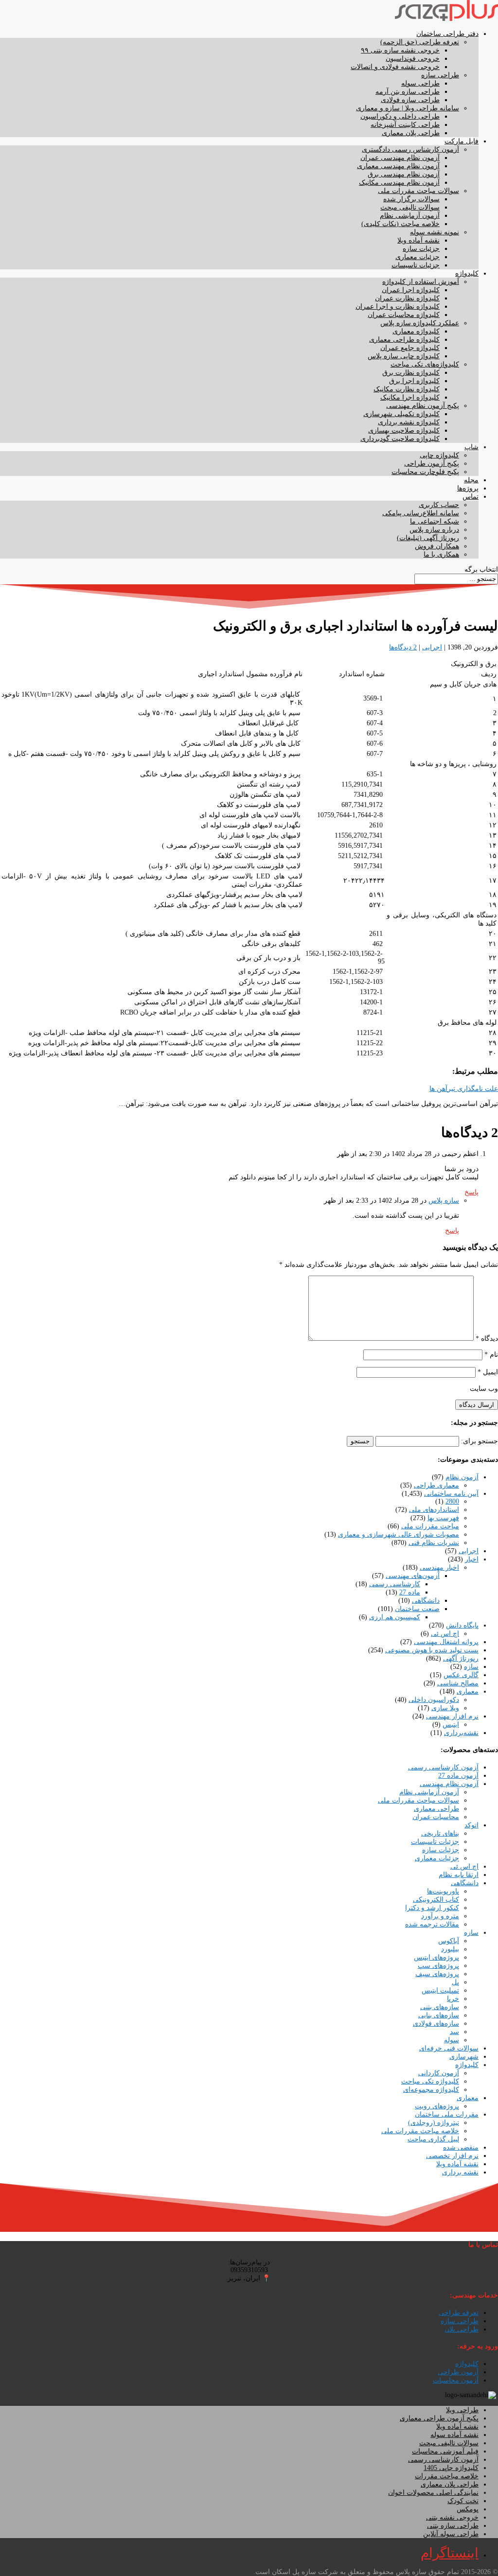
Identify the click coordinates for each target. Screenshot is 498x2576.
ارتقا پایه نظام (459, 1875)
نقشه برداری (460, 2172)
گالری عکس (461, 1675)
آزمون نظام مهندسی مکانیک (399, 183)
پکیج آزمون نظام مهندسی (423, 406)
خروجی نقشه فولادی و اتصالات (395, 67)
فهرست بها (443, 1518)
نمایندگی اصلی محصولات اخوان (433, 2493)
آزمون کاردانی (439, 2073)
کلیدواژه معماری (416, 331)
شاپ (471, 447)
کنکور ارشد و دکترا (432, 1908)
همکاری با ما (441, 554)
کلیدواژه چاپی (439, 455)
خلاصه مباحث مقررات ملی (420, 2131)
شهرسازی (464, 2057)
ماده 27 (410, 1592)
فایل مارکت (462, 141)
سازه (471, 1667)
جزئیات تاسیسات (416, 265)
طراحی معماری (436, 1809)
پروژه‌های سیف (437, 1974)
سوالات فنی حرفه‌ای (449, 2048)
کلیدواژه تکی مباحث (430, 2081)
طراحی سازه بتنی (453, 2526)
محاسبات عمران (436, 1817)
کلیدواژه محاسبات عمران (404, 315)
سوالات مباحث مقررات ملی (418, 191)
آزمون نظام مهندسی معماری (398, 166)
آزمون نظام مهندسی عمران (400, 158)
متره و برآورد (440, 1916)
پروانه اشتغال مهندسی (446, 1642)
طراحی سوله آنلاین (451, 2534)
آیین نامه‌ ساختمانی (451, 1494)
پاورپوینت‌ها (443, 1891)
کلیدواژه (467, 273)
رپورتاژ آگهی (461, 1658)
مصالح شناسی (458, 1683)
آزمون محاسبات (456, 2380)
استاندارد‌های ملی (434, 1510)
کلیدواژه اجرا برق (414, 381)
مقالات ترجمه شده (432, 1924)
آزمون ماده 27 (458, 1776)
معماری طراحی (436, 1485)
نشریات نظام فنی (434, 1543)
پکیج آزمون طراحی (432, 464)
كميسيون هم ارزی (395, 1617)
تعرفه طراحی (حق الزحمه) (420, 42)
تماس (471, 497)
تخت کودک (463, 2501)
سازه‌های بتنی (440, 2007)
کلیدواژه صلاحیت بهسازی (404, 430)
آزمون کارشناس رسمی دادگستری (410, 149)
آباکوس (449, 1941)
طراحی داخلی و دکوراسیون (400, 116)
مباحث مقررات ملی (430, 1526)
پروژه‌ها (468, 488)
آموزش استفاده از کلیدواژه (421, 282)
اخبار (472, 1559)
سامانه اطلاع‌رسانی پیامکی (421, 513)
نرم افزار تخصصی (452, 2156)
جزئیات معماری (418, 257)
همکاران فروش (437, 546)
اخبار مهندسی (439, 1568)
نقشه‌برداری (461, 1733)
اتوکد (471, 1825)
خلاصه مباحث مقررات (447, 2476)
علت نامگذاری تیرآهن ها (464, 1089)
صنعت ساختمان (417, 1609)
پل (455, 1982)
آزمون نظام (462, 1477)
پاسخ (471, 1192)
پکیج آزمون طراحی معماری (439, 2418)
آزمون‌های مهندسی (413, 1576)
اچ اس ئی (445, 1634)
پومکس (468, 2509)
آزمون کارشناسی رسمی (443, 1767)
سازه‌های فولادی (436, 2024)
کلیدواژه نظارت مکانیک (407, 389)
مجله (471, 480)
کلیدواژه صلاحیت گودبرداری (400, 439)
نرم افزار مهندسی (452, 1716)
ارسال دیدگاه (477, 1405)
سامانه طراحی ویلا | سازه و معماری (408, 108)
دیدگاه (487, 1339)
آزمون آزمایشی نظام (410, 216)
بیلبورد (450, 1949)
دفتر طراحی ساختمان (447, 34)
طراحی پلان (462, 2329)
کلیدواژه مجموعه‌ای (431, 2090)
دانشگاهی (426, 1601)
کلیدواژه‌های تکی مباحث (425, 364)
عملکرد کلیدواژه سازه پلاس (420, 323)
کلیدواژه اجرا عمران (411, 290)
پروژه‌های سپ (438, 1966)
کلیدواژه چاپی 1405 (451, 2468)
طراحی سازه (440, 75)
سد (454, 2032)
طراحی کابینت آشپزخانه (405, 125)
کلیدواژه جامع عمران (410, 348)
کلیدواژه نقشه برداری (409, 422)
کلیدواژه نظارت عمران (407, 298)
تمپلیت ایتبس (440, 1990)
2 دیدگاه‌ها (403, 647)
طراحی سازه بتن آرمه (408, 92)
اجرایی (432, 647)
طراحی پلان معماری (411, 133)
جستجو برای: (480, 1441)
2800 (452, 1501)
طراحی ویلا (462, 2410)
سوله (452, 2040)
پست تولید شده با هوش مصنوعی (432, 1650)
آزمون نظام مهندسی (449, 1784)
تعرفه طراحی (459, 2313)
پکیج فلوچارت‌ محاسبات (425, 472)
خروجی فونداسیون (413, 59)
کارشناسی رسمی (395, 1584)
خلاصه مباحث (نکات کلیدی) (400, 224)
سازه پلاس (444, 1200)
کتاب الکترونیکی (436, 1900)
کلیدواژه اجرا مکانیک (410, 397)
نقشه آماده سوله (454, 2435)
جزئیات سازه (421, 249)
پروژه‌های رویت (437, 2106)
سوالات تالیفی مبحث (410, 207)
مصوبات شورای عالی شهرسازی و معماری (399, 1534)
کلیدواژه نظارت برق (411, 373)
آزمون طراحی (458, 2372)
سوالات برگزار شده (411, 199)
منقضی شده (461, 2147)
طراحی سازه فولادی (410, 100)
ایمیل (488, 1372)
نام (491, 1355)
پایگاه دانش (462, 1625)
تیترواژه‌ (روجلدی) (434, 2123)
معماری (468, 1691)
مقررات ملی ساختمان (447, 2114)
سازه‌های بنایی (439, 2015)
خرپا (453, 1999)
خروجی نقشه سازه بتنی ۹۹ (400, 50)
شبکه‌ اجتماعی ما (435, 521)
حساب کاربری (439, 505)
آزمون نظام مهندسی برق (404, 174)
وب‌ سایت (484, 1389)
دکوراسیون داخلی (434, 1700)
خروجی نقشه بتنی (452, 2517)
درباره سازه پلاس (434, 530)
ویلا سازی (445, 1708)
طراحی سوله (420, 83)
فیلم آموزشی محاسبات (445, 2451)
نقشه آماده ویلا (418, 240)
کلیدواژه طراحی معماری (404, 340)
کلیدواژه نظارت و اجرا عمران (398, 307)
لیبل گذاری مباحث (433, 2139)
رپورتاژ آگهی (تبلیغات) (428, 538)
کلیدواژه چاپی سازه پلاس (404, 356)
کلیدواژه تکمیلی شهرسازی (401, 414)
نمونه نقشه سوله (435, 232)
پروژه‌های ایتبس (436, 1957)
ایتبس (451, 1725)
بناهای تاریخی (440, 1833)
